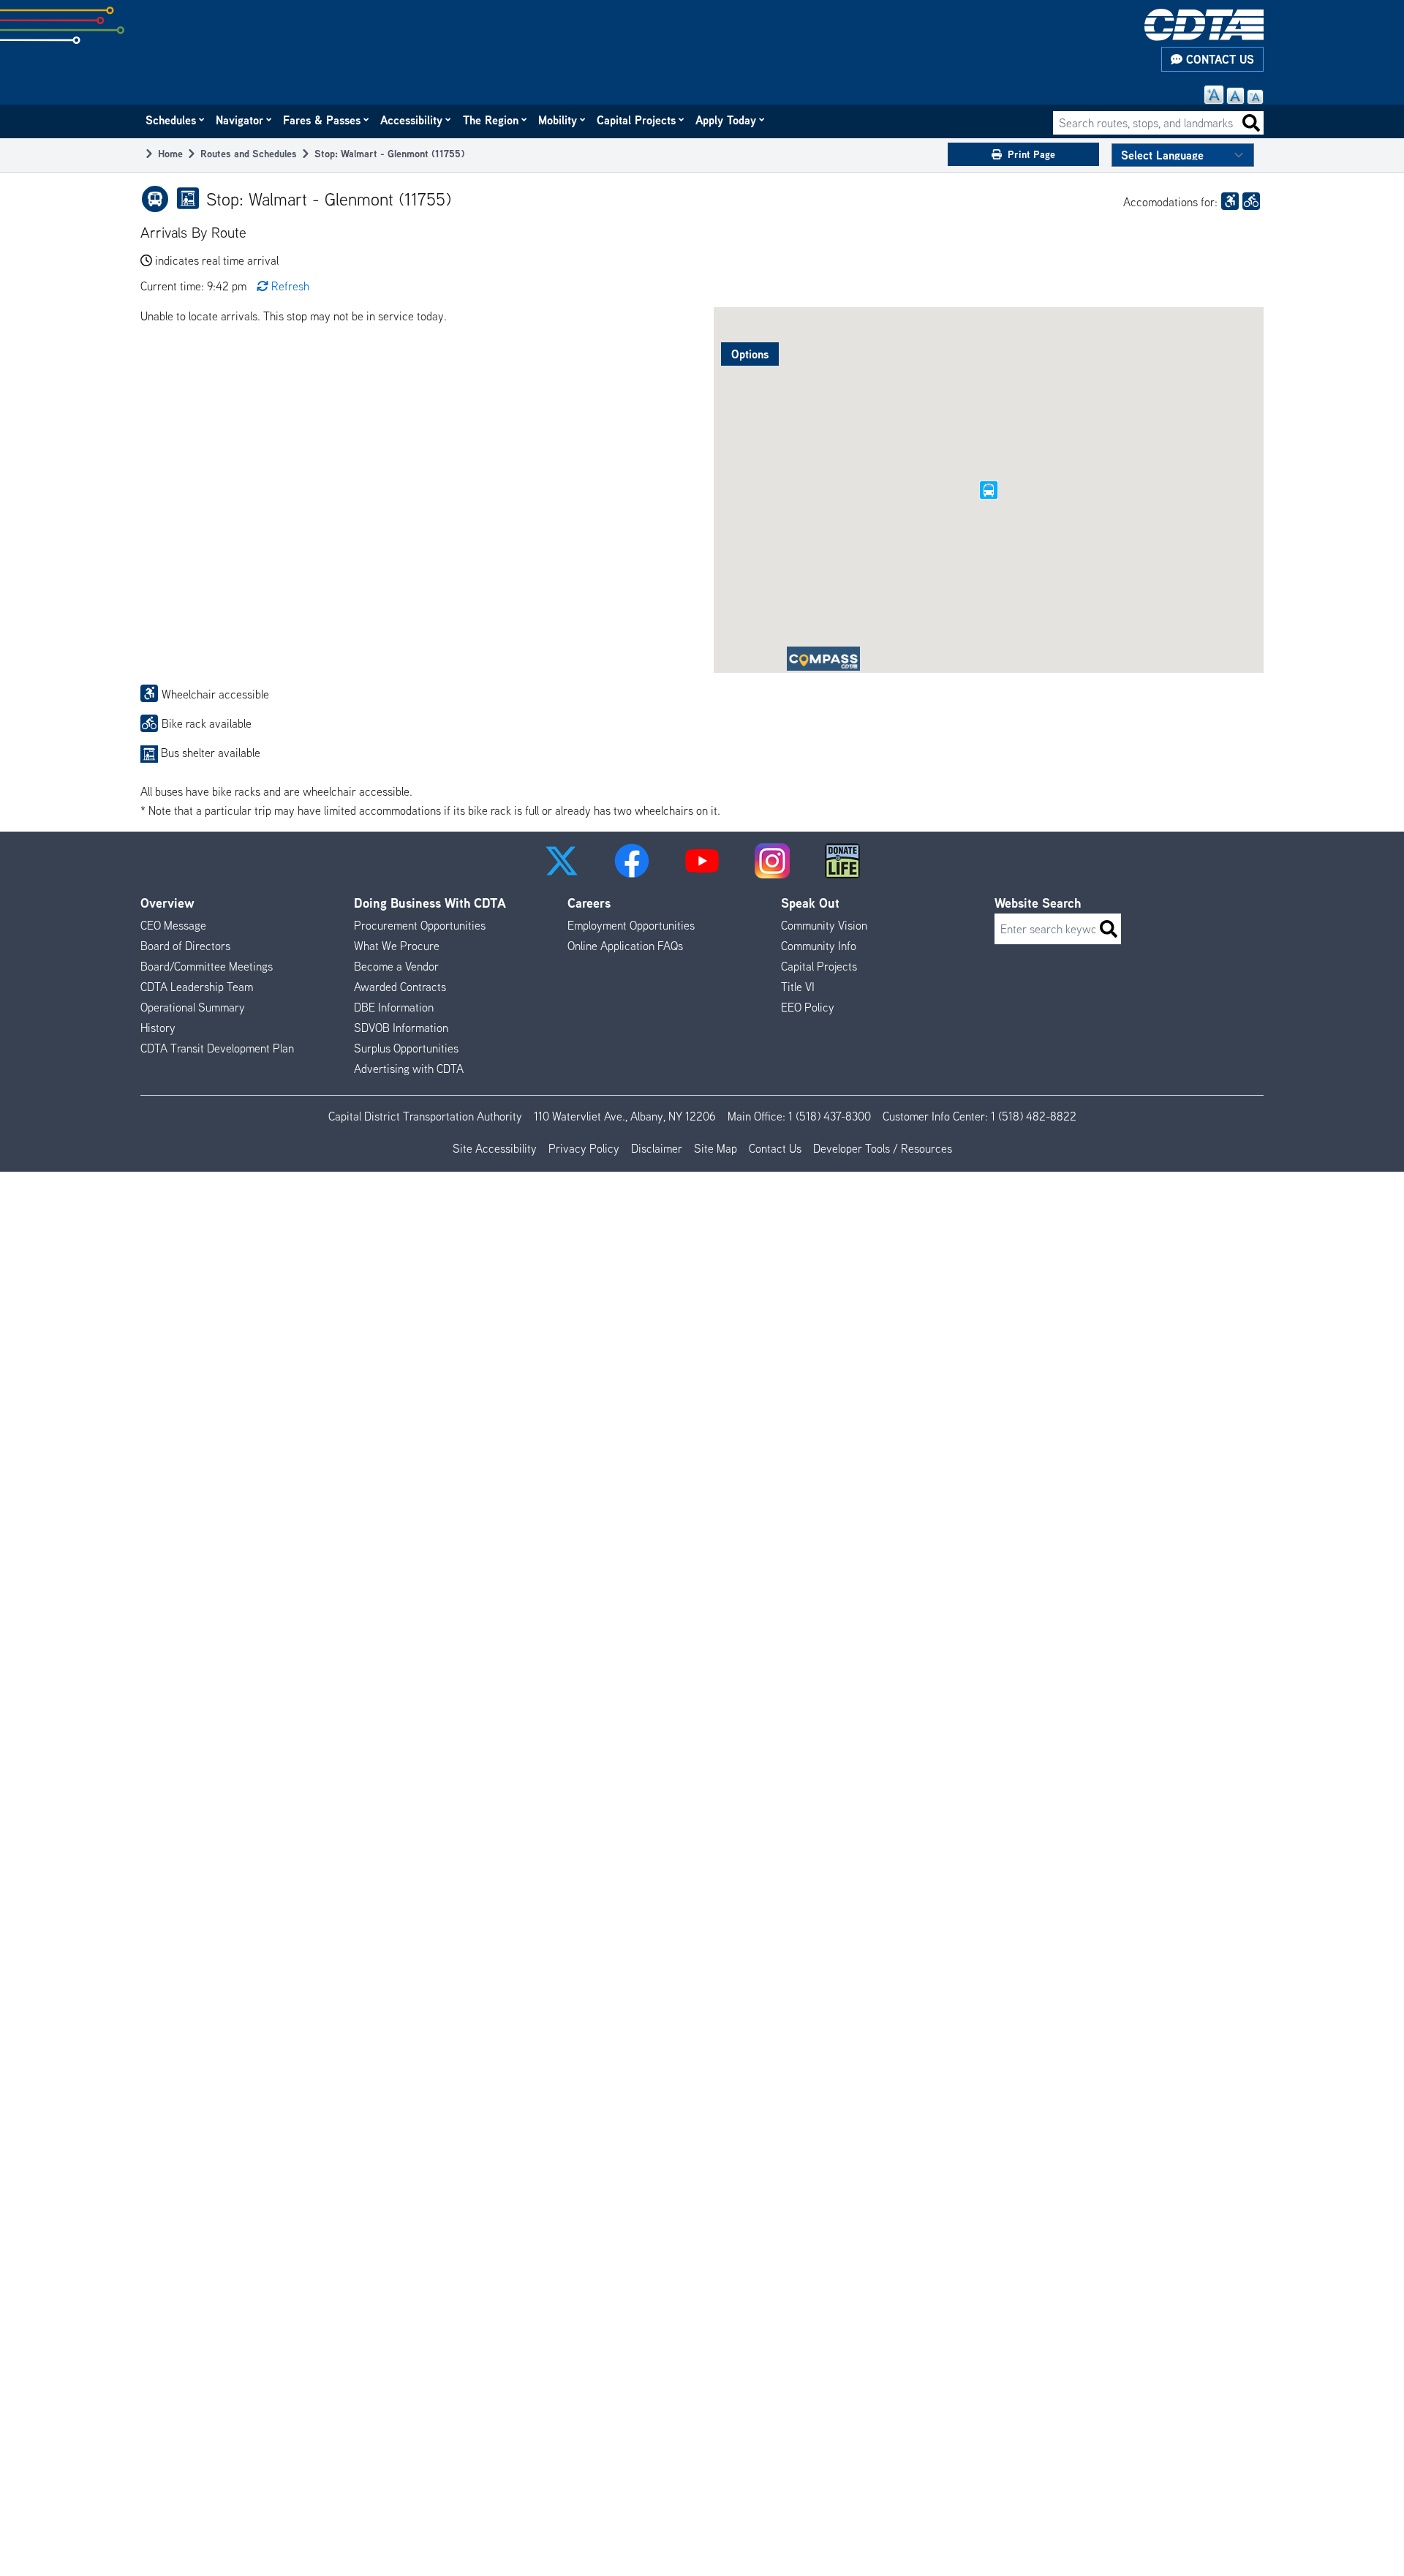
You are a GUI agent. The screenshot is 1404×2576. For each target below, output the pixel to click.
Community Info (819, 946)
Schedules (171, 120)
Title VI (798, 987)
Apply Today (726, 120)
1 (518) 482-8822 (1034, 1116)
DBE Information (394, 1007)
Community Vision (824, 925)
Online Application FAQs (625, 946)
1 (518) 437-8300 (830, 1116)
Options (750, 354)
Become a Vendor (396, 966)
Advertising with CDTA (409, 1069)
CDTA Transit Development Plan (217, 1048)
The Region (491, 120)
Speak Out (810, 903)
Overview (167, 903)
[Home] (1204, 25)
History (158, 1028)
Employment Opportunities (631, 925)
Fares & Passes (322, 120)
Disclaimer (657, 1148)
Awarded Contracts (400, 987)
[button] (562, 861)
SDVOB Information (401, 1028)
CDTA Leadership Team (197, 987)
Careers (589, 903)
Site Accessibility (495, 1148)
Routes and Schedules (249, 153)
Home (170, 153)
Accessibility (412, 120)
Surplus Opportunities (406, 1048)
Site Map (716, 1148)
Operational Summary (193, 1007)
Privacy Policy (584, 1148)
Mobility (558, 120)
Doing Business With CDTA (430, 903)
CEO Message (173, 925)
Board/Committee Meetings (207, 966)
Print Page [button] (1031, 154)
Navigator (240, 120)
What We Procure (397, 946)
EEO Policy (808, 1007)
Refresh (290, 286)
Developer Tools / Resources (883, 1148)
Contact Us (1218, 59)
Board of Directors (185, 946)
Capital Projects (637, 120)
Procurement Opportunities (420, 925)
